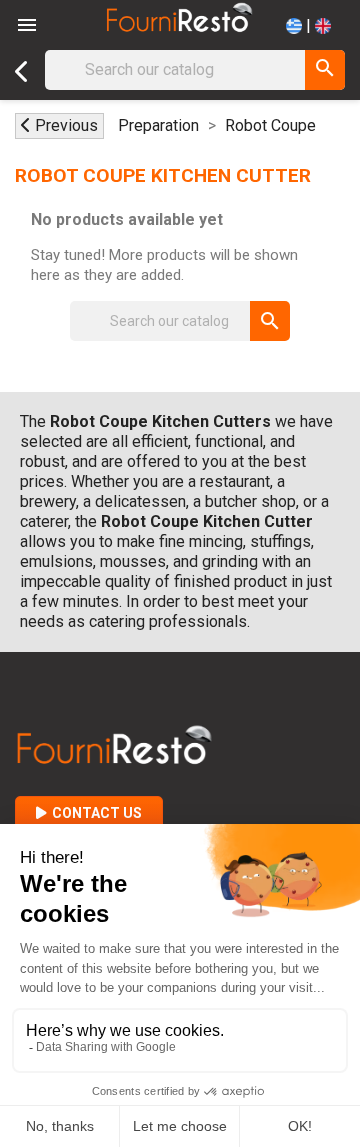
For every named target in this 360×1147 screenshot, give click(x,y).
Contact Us (97, 813)
